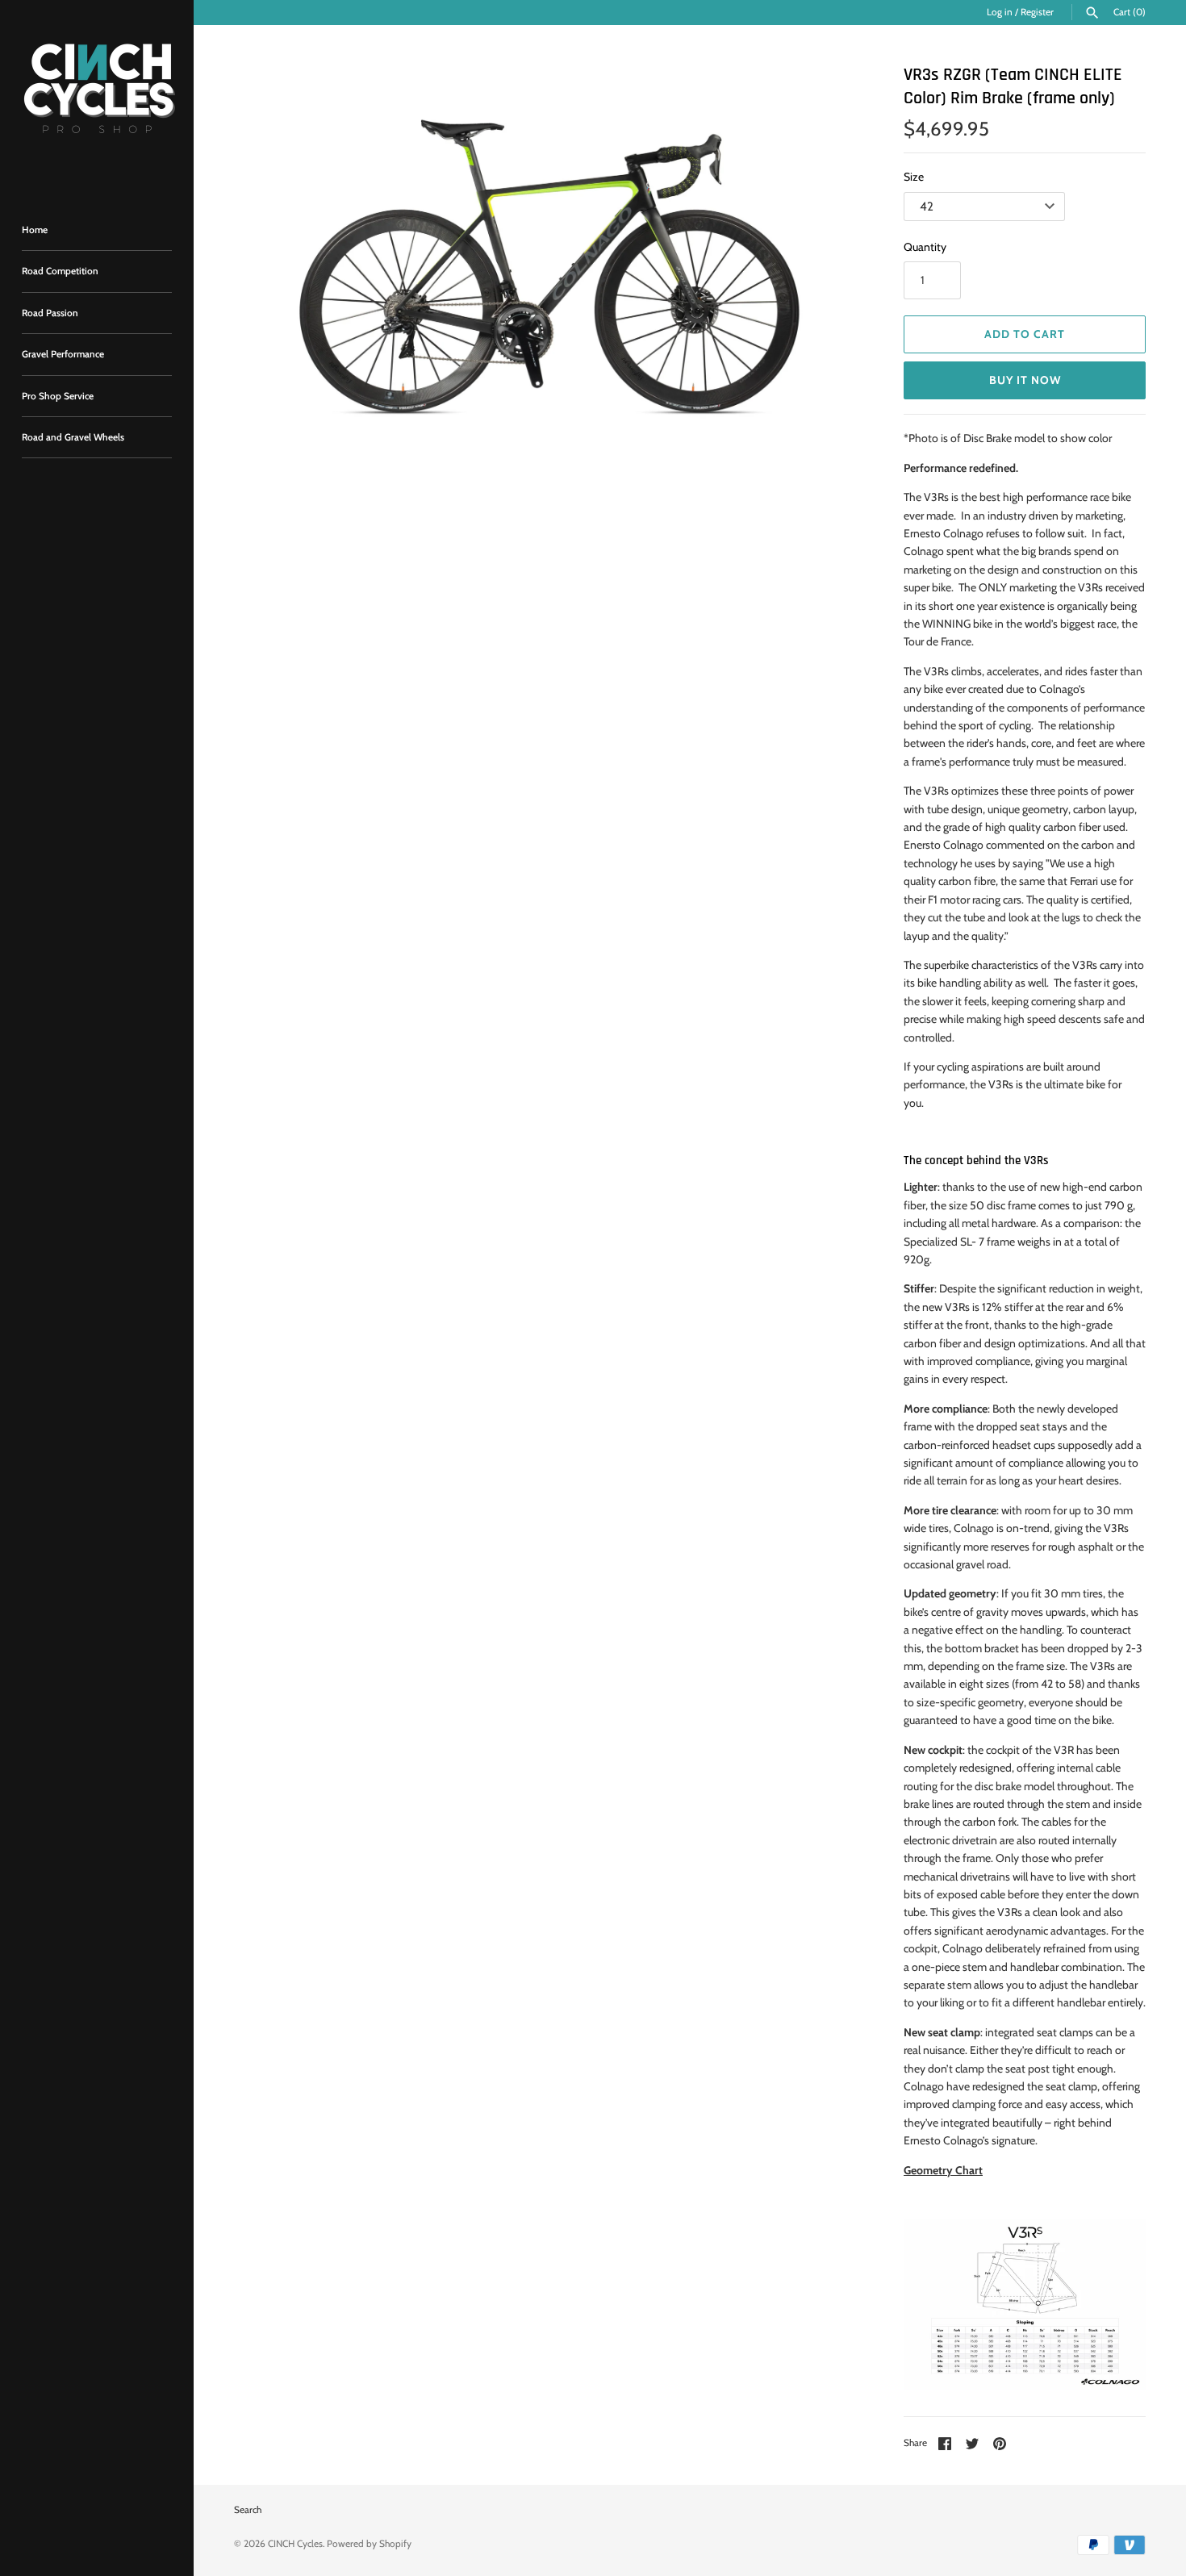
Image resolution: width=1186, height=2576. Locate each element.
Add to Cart (1025, 334)
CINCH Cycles (295, 2544)
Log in (1000, 12)
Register (1037, 12)
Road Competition (60, 271)
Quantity (925, 247)
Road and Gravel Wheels (73, 437)
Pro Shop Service (58, 396)
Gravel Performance (63, 354)
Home (35, 230)
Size (914, 177)
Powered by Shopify (369, 2544)
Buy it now (1025, 380)
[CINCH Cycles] (97, 97)
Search (248, 2510)
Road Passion (50, 313)
